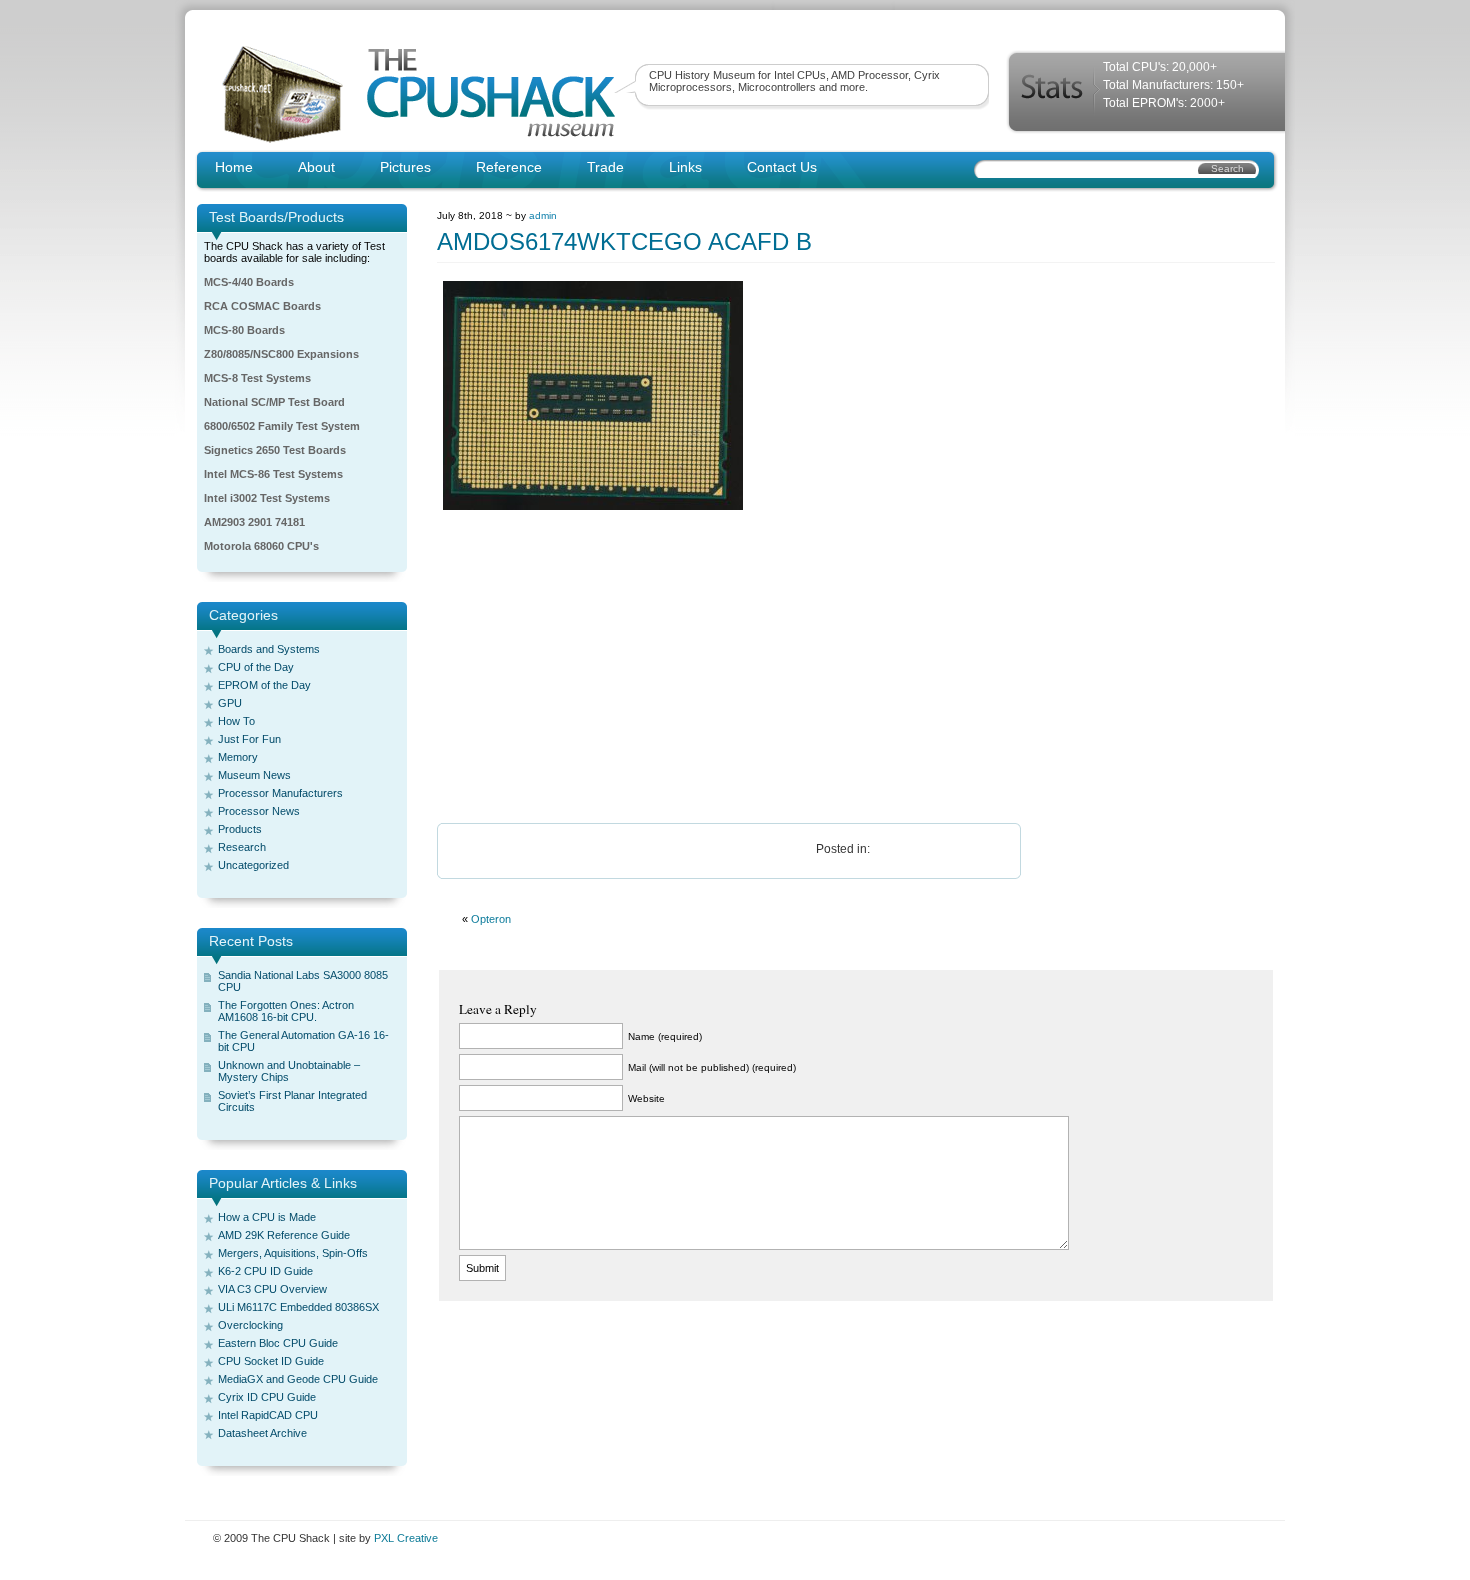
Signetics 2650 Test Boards (275, 450)
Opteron (491, 919)
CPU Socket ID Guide (271, 1361)
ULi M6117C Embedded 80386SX (298, 1307)
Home (234, 167)
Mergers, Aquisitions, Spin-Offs (293, 1253)
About (316, 167)
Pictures (405, 167)
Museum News (254, 775)
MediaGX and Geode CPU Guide (298, 1379)
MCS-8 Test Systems (257, 378)
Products (240, 829)
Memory (238, 757)
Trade (605, 167)
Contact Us (782, 167)
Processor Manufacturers (280, 793)
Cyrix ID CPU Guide (267, 1397)
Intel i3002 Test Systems (267, 498)
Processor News (259, 811)
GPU (230, 703)
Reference (509, 167)
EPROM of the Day (264, 685)
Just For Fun (249, 739)
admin (543, 215)
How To (236, 721)
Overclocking (250, 1325)
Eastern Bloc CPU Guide (278, 1343)
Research (242, 847)
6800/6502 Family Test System (282, 426)
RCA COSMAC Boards (262, 306)
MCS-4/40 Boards (249, 282)
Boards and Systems (269, 649)
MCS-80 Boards (244, 330)
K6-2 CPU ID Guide (265, 1271)
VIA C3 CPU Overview (272, 1289)
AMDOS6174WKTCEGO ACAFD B (624, 241)
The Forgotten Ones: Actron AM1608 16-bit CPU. (286, 1011)
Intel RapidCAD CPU (268, 1415)
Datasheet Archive (262, 1433)
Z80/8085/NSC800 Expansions (281, 354)
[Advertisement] (856, 668)
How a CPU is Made (267, 1217)
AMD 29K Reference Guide (284, 1235)
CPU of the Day (256, 667)
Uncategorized (253, 865)
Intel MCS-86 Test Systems (273, 474)
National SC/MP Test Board (274, 402)
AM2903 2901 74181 (254, 522)
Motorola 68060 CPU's (261, 546)
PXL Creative (406, 1538)
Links (685, 167)
